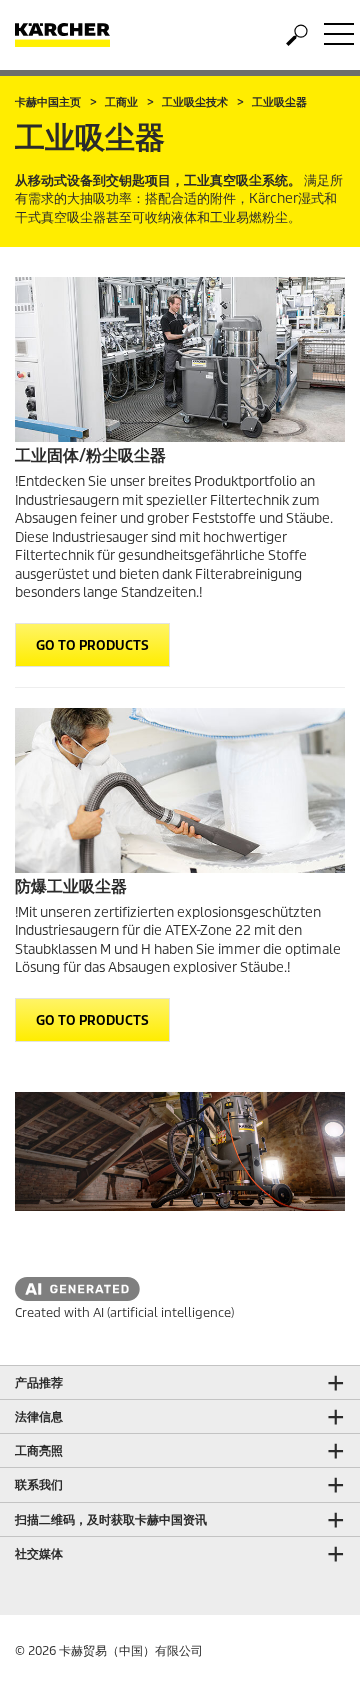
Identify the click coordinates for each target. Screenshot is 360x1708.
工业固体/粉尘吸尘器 (90, 455)
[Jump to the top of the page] (310, 1669)
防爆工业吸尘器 (71, 886)
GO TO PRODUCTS (92, 645)
